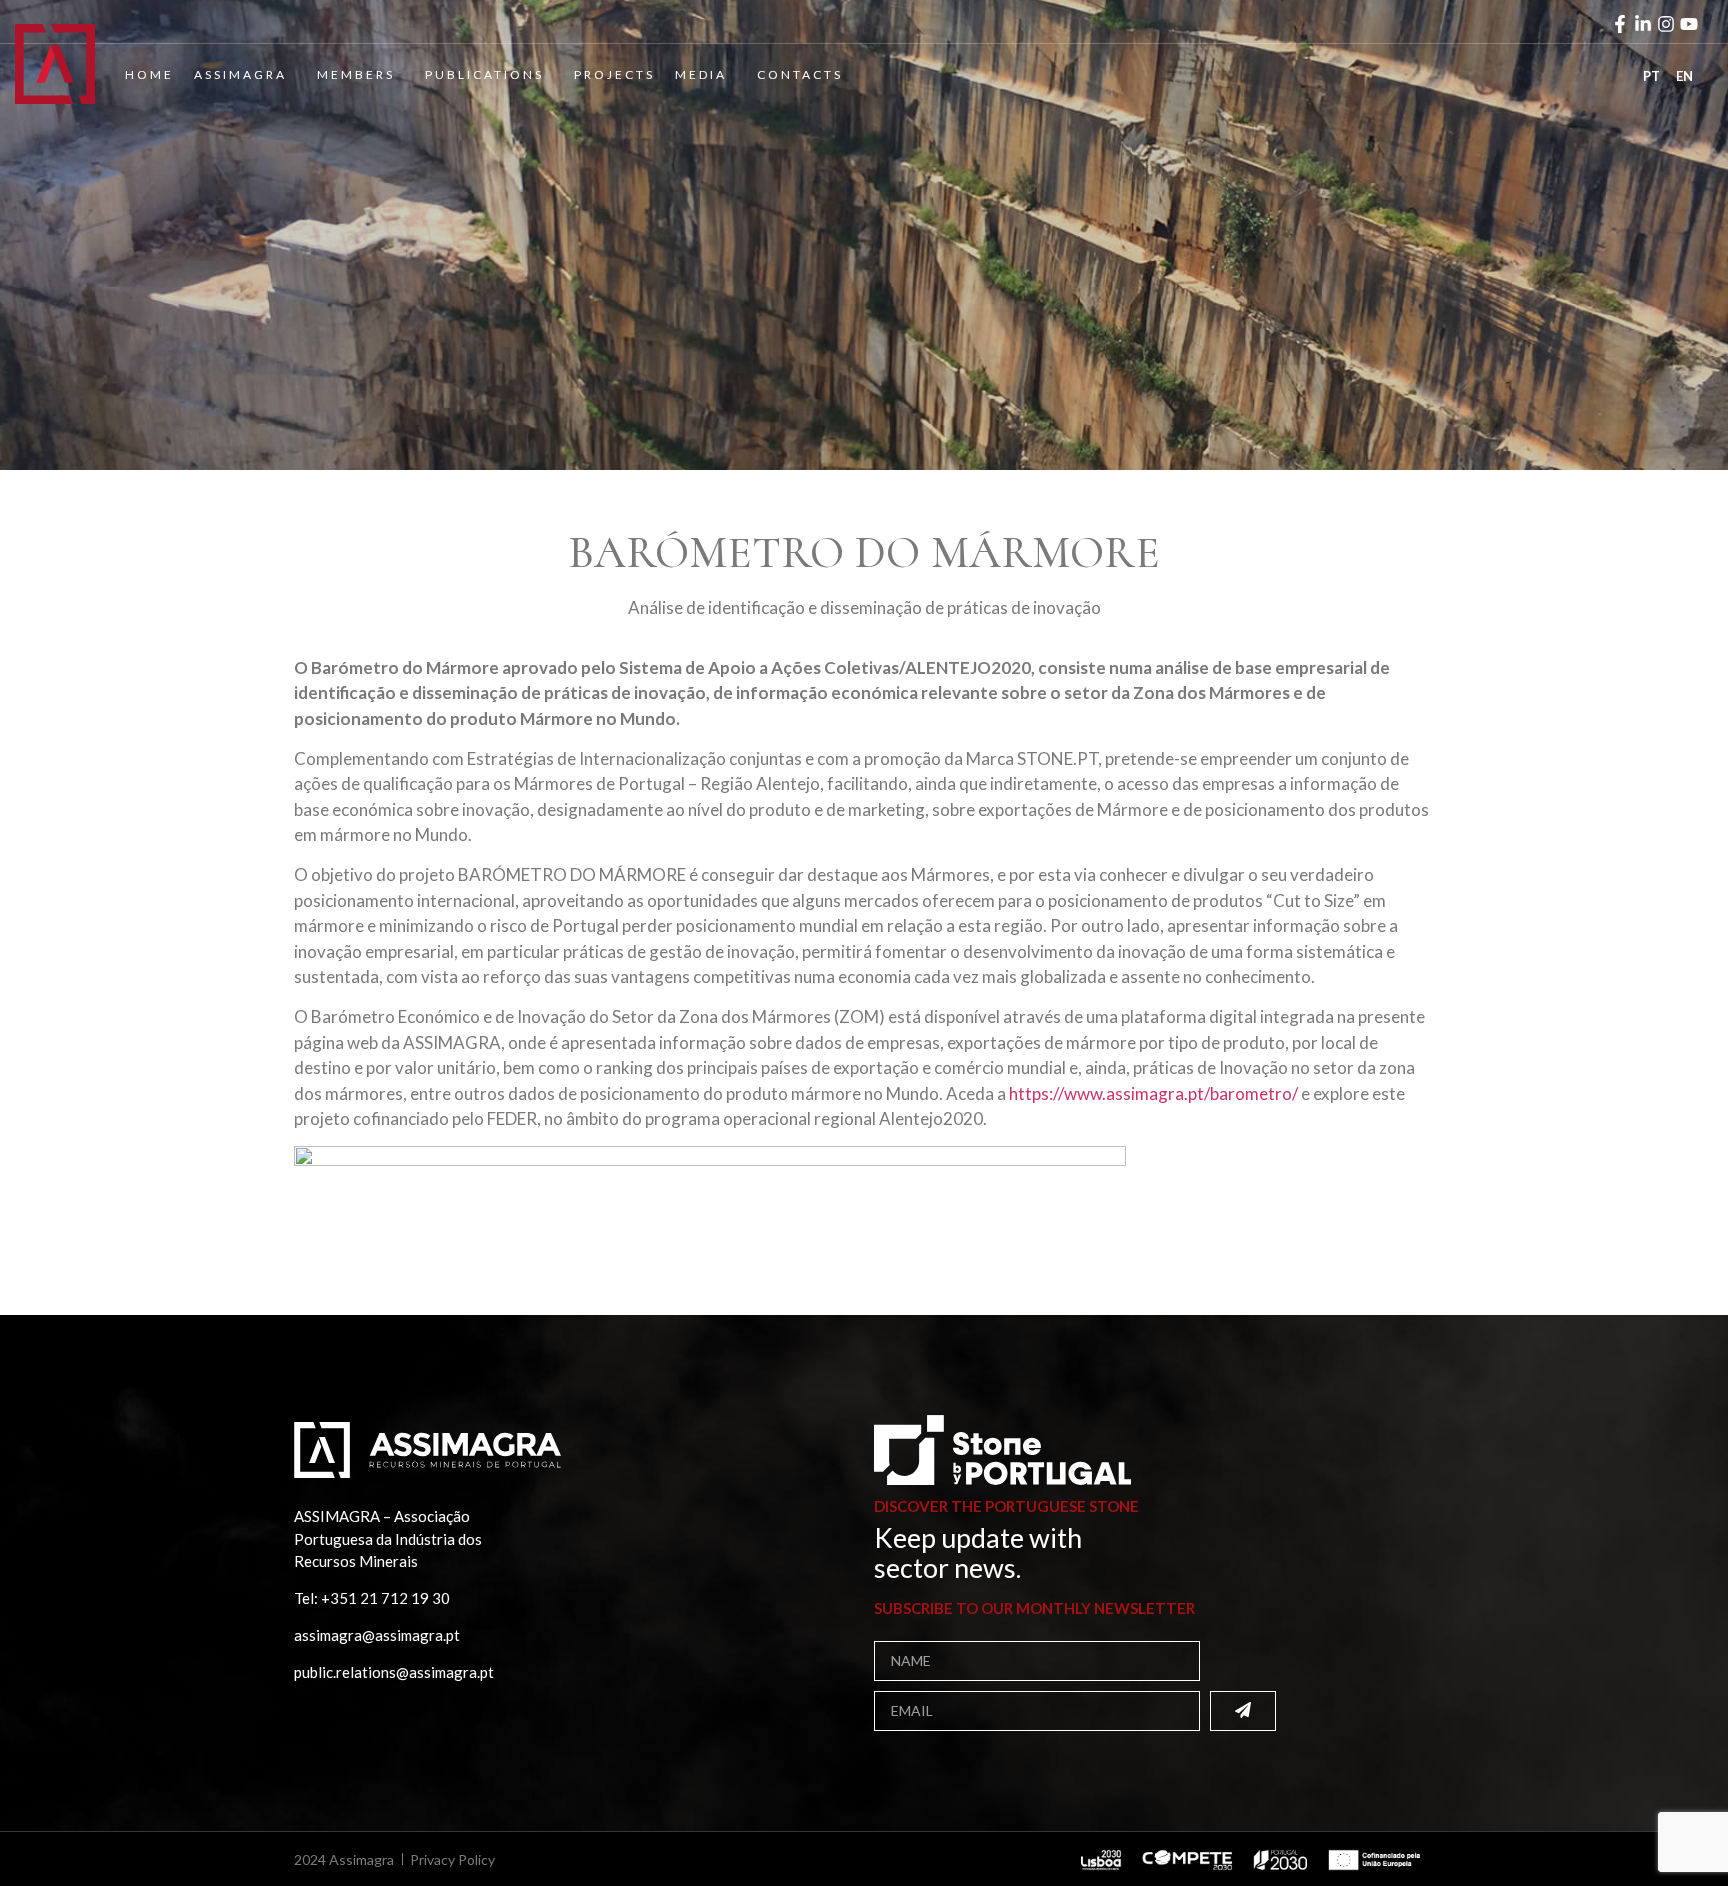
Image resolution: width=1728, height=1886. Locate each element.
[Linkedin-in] (1643, 24)
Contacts (800, 74)
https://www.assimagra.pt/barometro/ (1153, 1093)
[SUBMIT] (1243, 1711)
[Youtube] (1689, 24)
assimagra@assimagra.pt (377, 1635)
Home (149, 74)
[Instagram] (1666, 24)
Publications (484, 74)
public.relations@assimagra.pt (394, 1672)
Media (701, 74)
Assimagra (240, 74)
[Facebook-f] (1620, 24)
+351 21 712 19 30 (385, 1598)
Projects (614, 74)
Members (356, 74)
